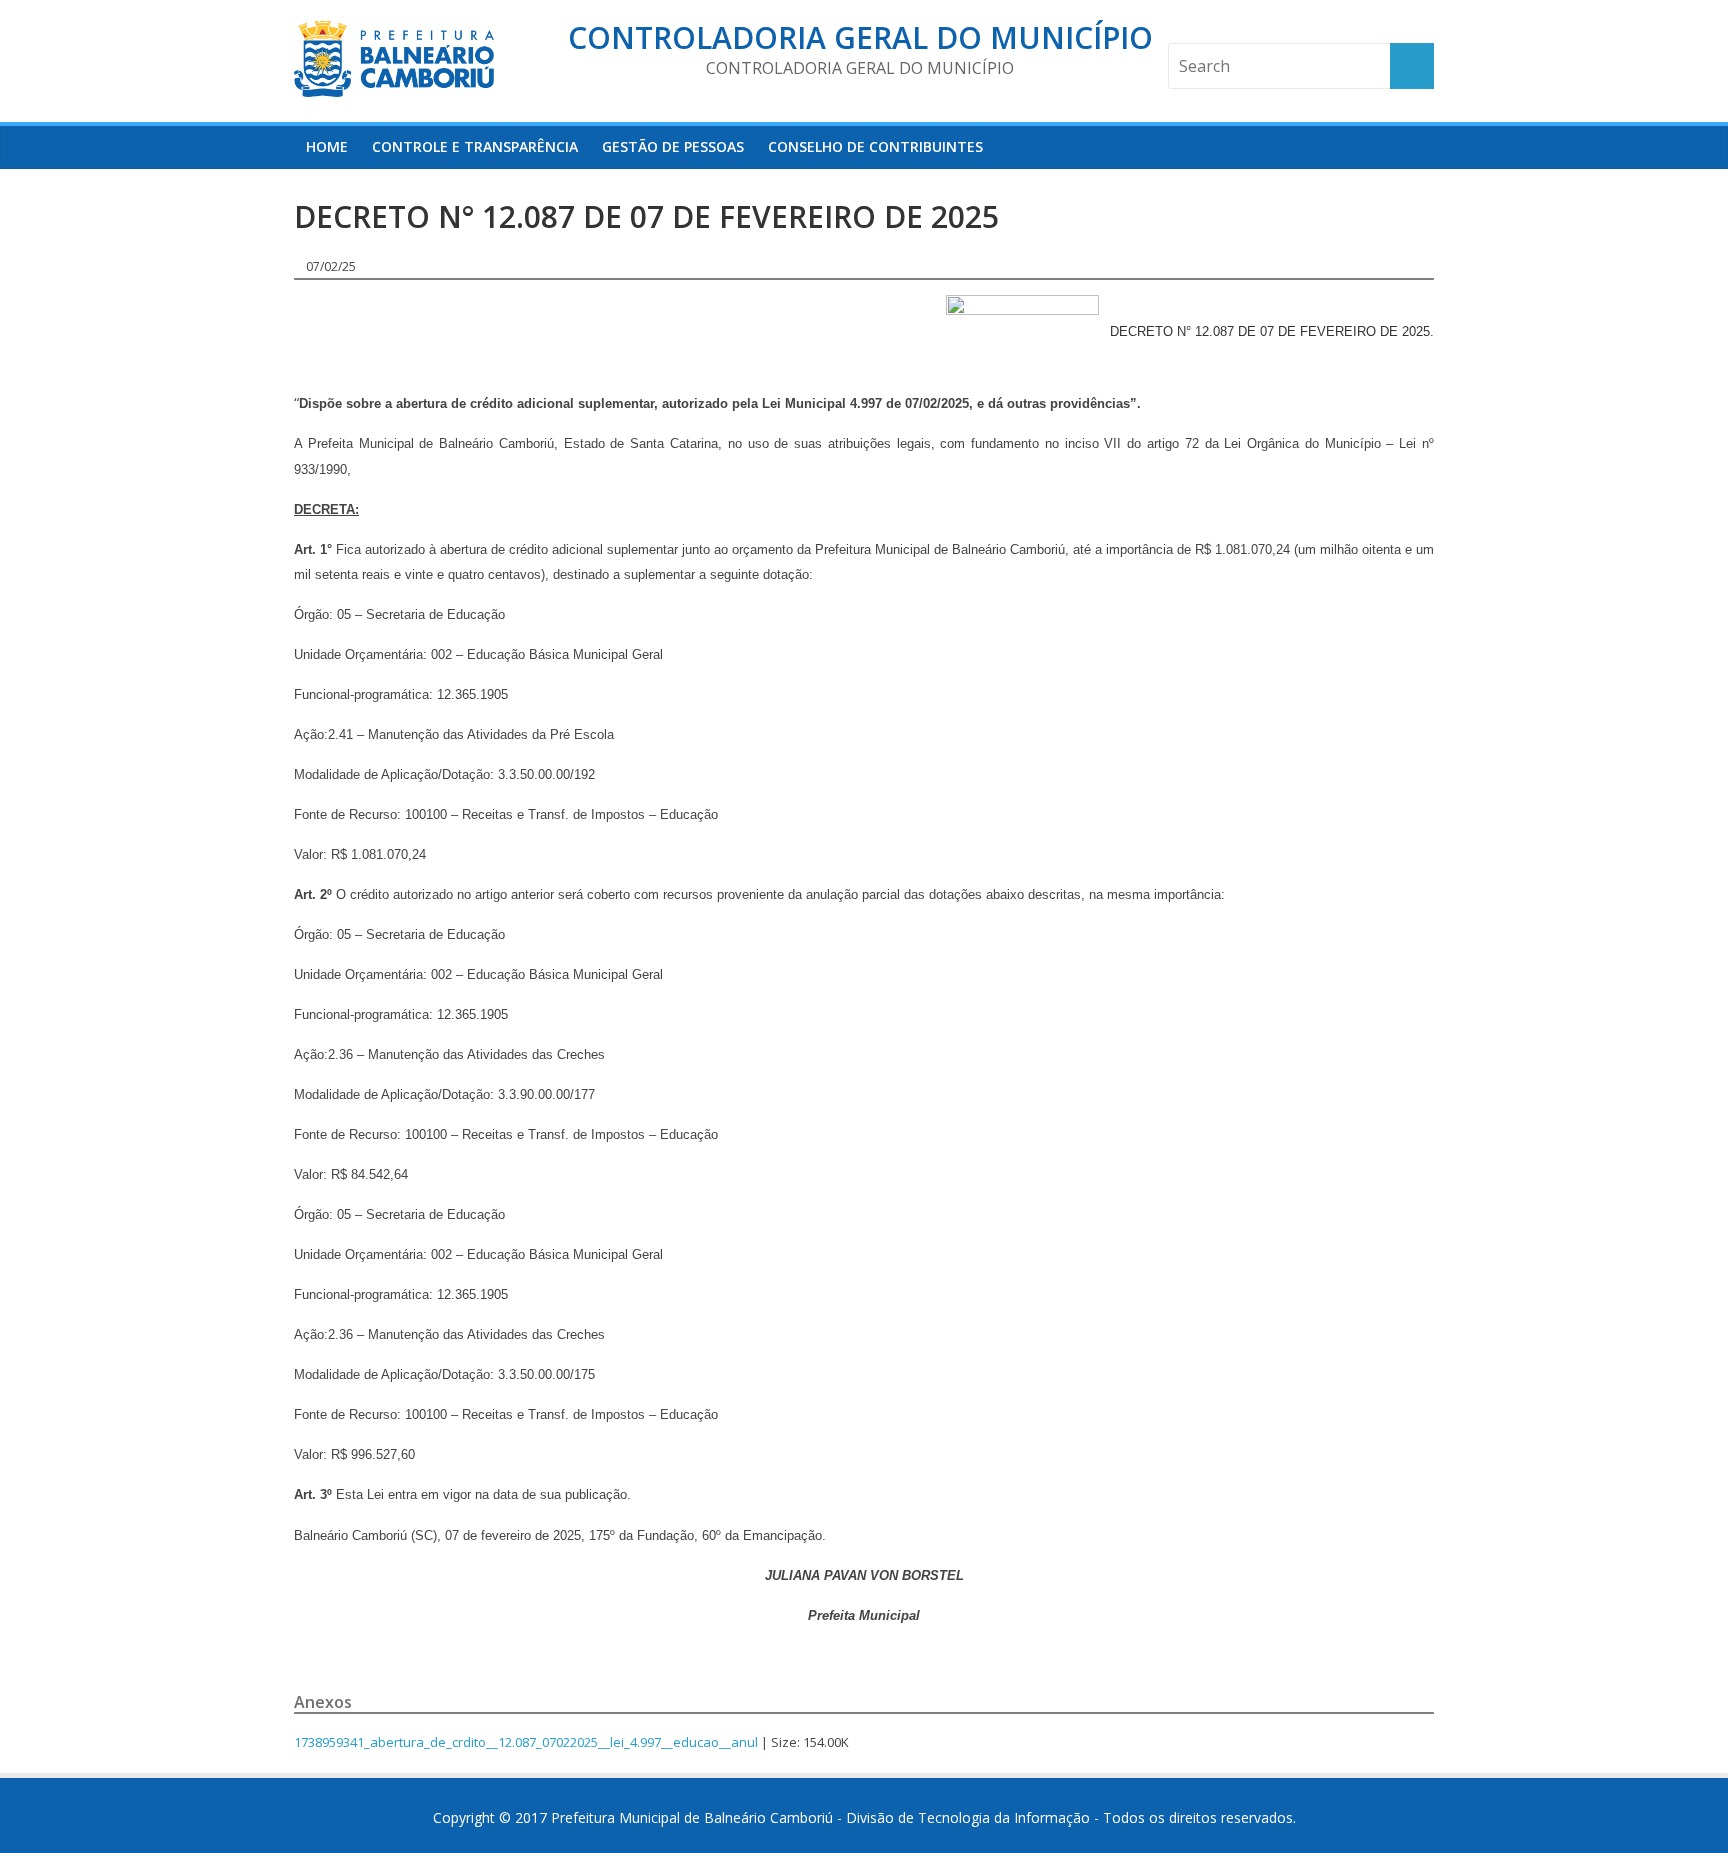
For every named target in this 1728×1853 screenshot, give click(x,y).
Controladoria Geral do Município (860, 37)
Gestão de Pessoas (673, 146)
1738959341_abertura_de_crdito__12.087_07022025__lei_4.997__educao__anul (526, 1742)
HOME (327, 146)
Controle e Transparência (475, 146)
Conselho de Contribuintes (875, 146)
